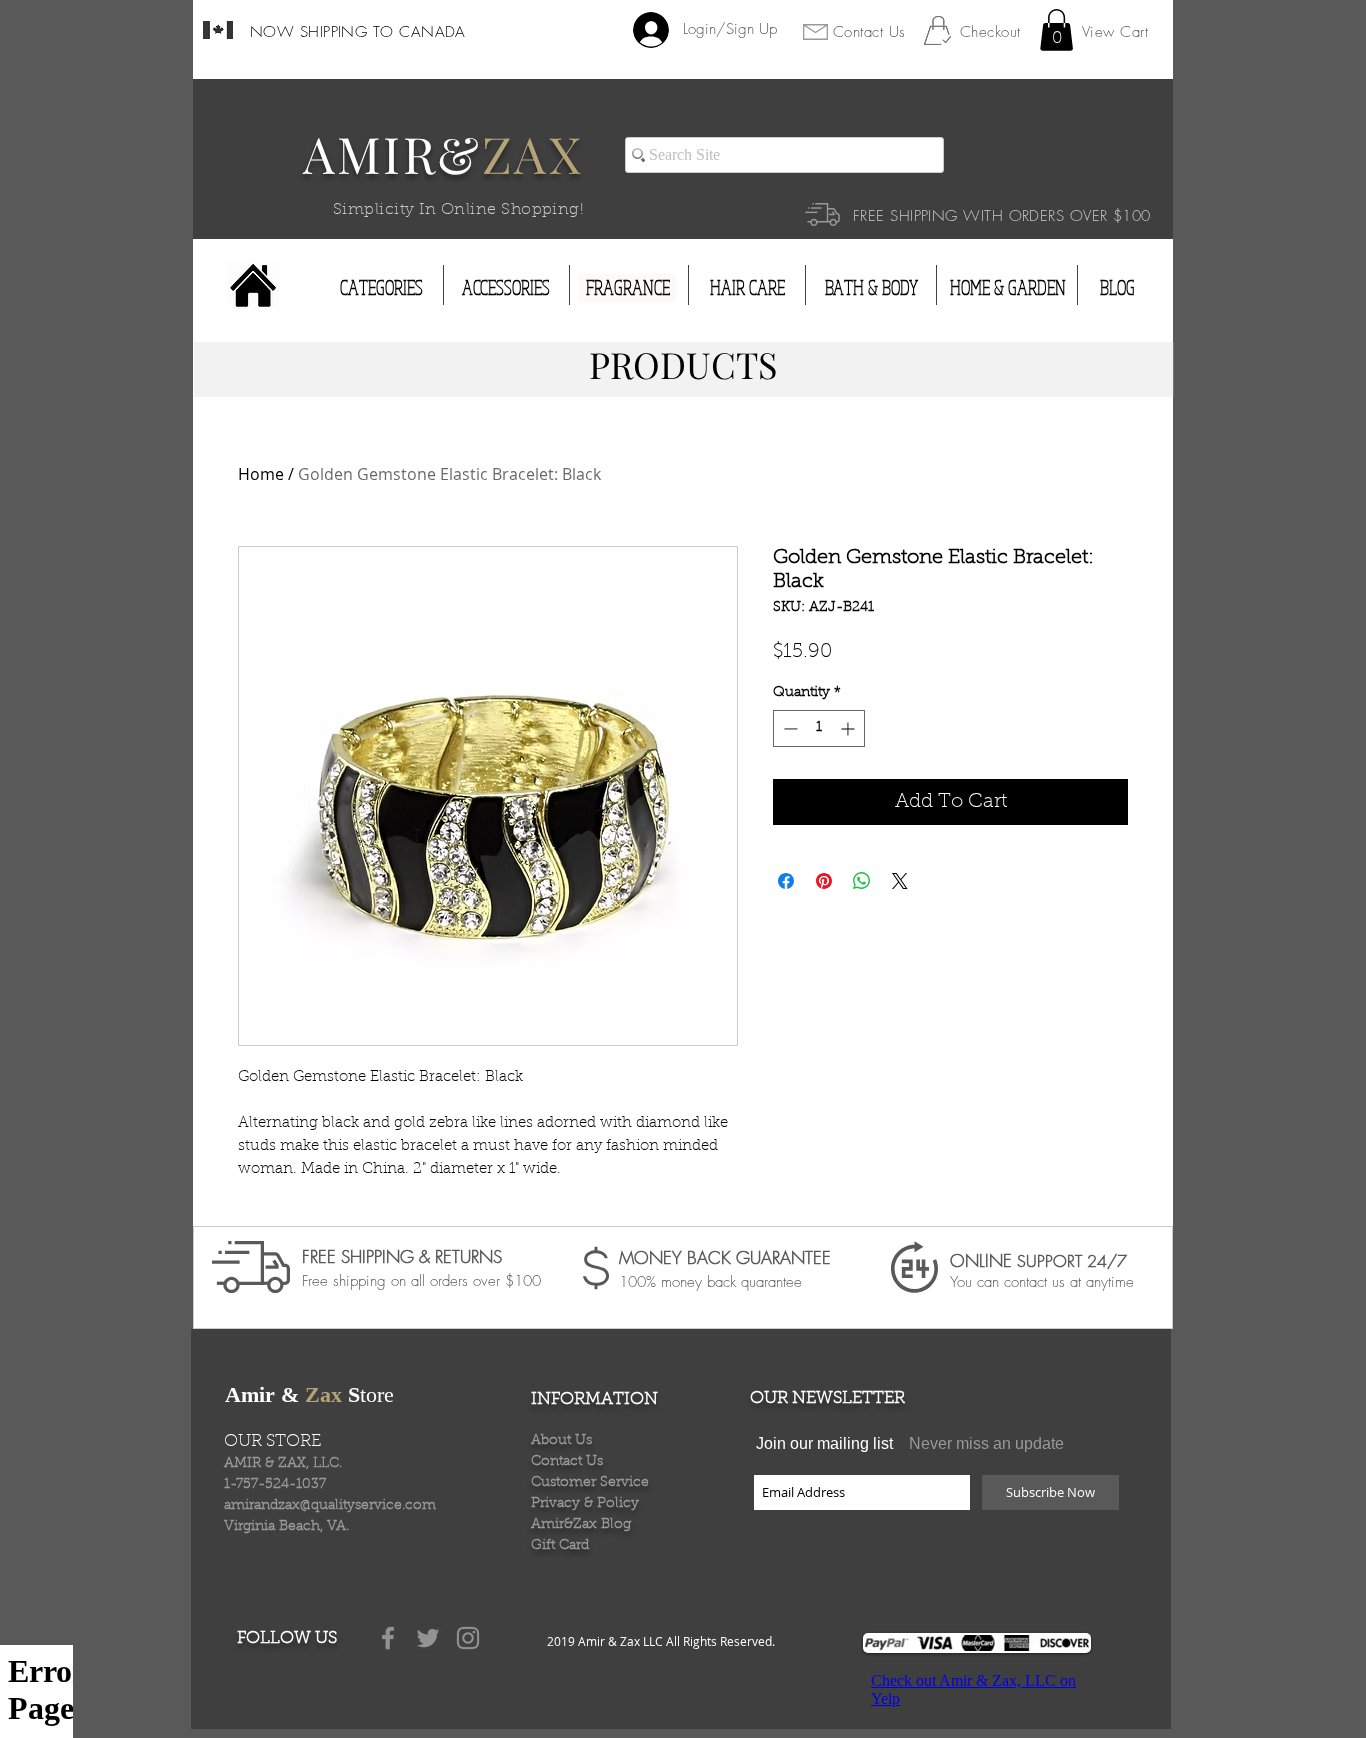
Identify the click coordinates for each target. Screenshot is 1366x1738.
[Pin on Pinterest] (824, 881)
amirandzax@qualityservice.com (330, 1506)
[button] (1056, 30)
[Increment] (849, 728)
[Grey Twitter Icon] (428, 1638)
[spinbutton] (819, 728)
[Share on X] (900, 881)
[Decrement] (788, 728)
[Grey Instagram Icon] (468, 1638)
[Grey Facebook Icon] (388, 1638)
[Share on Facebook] (786, 881)
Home (261, 474)
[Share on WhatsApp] (862, 881)
